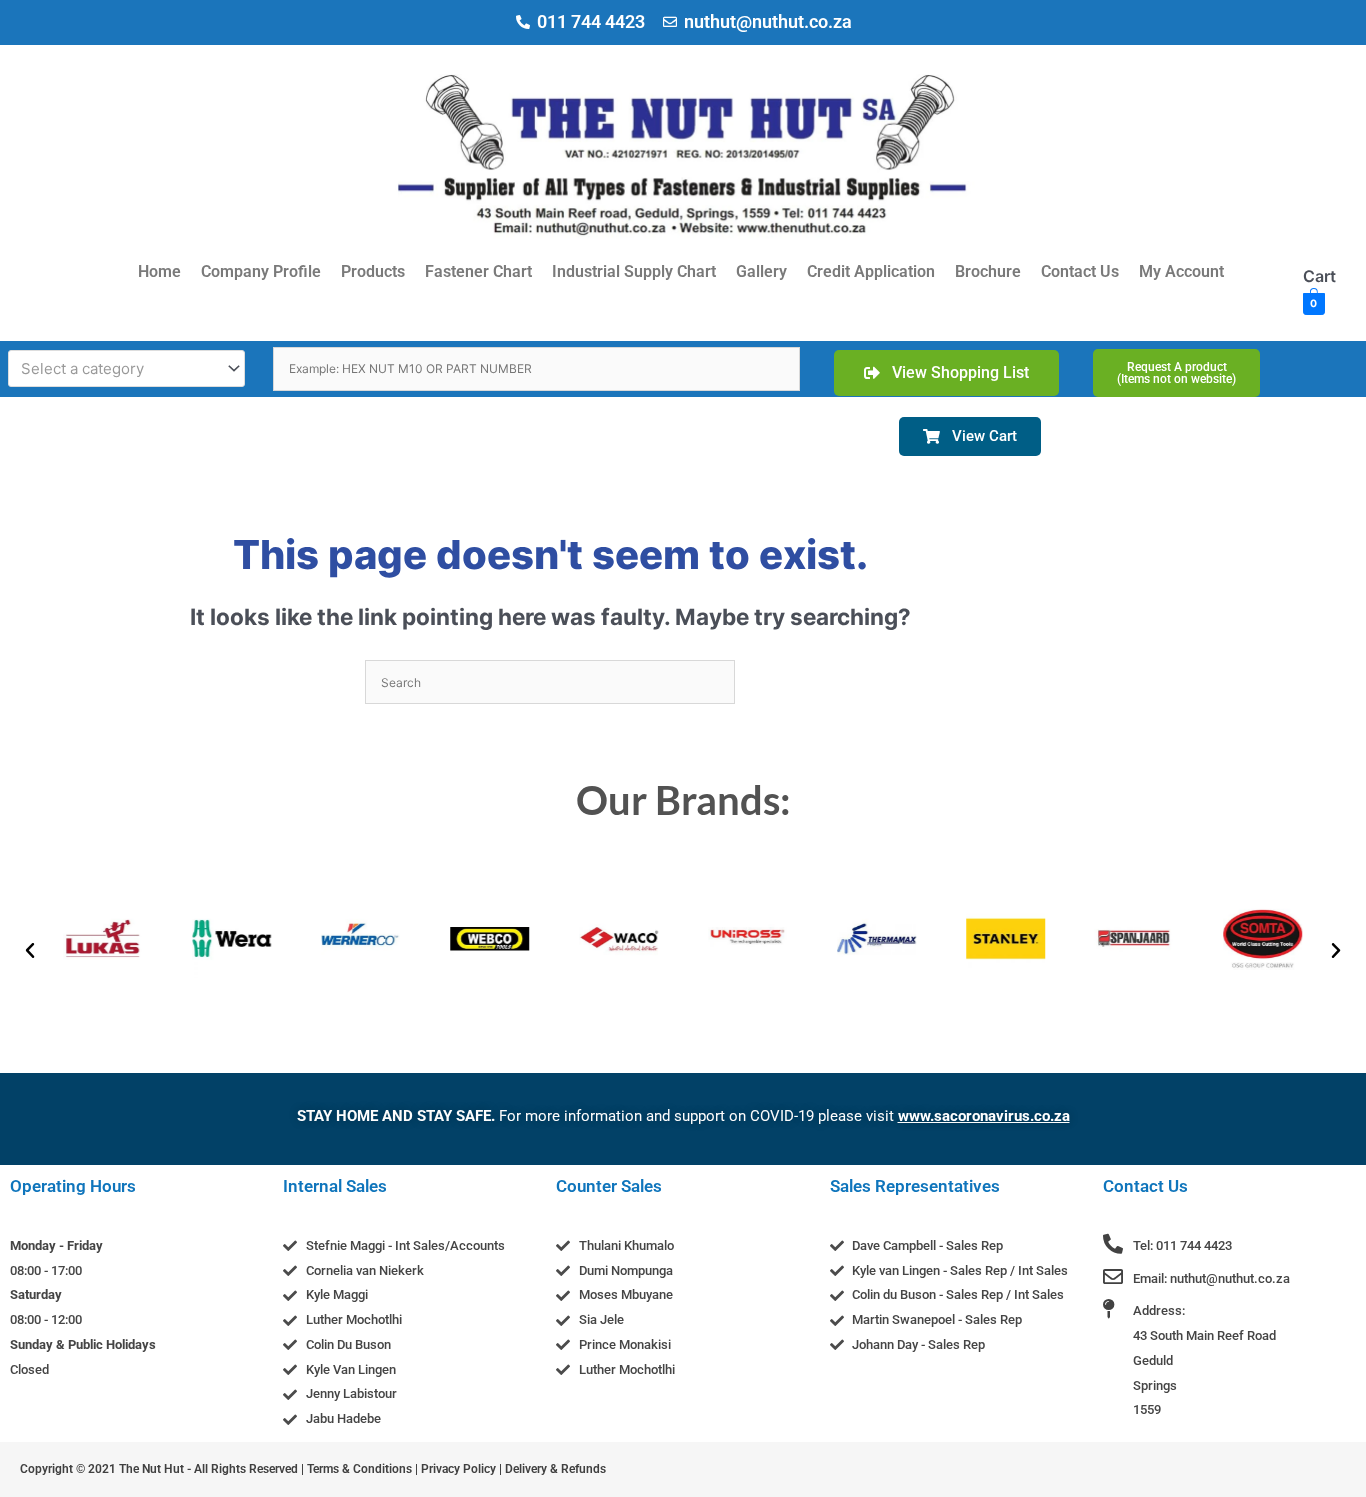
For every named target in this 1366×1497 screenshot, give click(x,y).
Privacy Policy (458, 1469)
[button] (30, 951)
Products (373, 271)
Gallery (761, 271)
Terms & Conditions (359, 1469)
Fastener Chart (478, 271)
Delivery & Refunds (555, 1469)
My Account (1181, 271)
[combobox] (126, 368)
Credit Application (871, 271)
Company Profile (261, 271)
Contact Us (1080, 271)
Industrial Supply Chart (634, 271)
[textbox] (117, 369)
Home (159, 271)
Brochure (988, 271)
